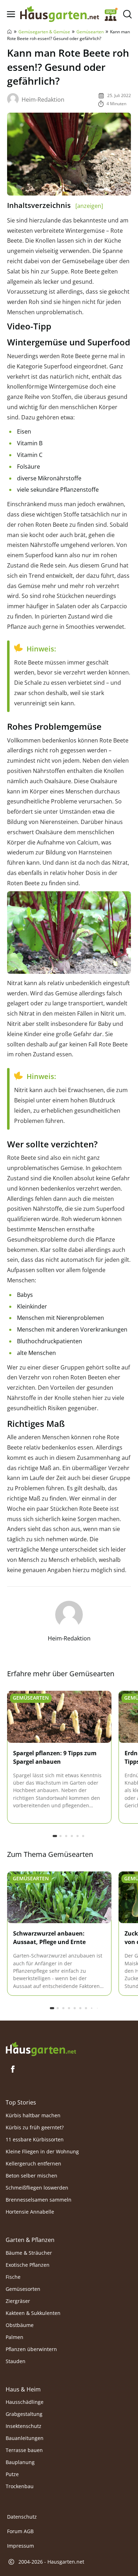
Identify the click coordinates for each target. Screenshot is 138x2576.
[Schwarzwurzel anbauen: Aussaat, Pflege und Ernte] (59, 1898)
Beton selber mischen (31, 2176)
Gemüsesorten (23, 2289)
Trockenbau (20, 2486)
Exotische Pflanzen (28, 2265)
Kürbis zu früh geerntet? (35, 2127)
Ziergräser (18, 2301)
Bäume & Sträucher (29, 2253)
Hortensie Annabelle (30, 2212)
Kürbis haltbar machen (33, 2115)
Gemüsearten (90, 32)
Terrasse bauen (24, 2450)
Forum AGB (20, 2532)
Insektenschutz (24, 2426)
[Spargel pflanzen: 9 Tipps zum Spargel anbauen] (59, 1717)
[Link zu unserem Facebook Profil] (13, 2069)
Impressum (21, 2546)
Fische (13, 2277)
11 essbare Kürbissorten (35, 2139)
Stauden (16, 2361)
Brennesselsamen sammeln (39, 2200)
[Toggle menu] (11, 14)
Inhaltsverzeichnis (55, 205)
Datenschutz (22, 2517)
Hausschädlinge (25, 2402)
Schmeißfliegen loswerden (37, 2188)
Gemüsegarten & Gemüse (44, 32)
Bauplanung (20, 2462)
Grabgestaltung (24, 2414)
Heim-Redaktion (43, 100)
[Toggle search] (127, 14)
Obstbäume (20, 2325)
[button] (55, 1836)
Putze (12, 2474)
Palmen (15, 2337)
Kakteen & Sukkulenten (33, 2313)
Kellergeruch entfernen (33, 2163)
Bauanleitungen (25, 2438)
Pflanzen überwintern (31, 2349)
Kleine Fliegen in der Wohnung (42, 2151)
